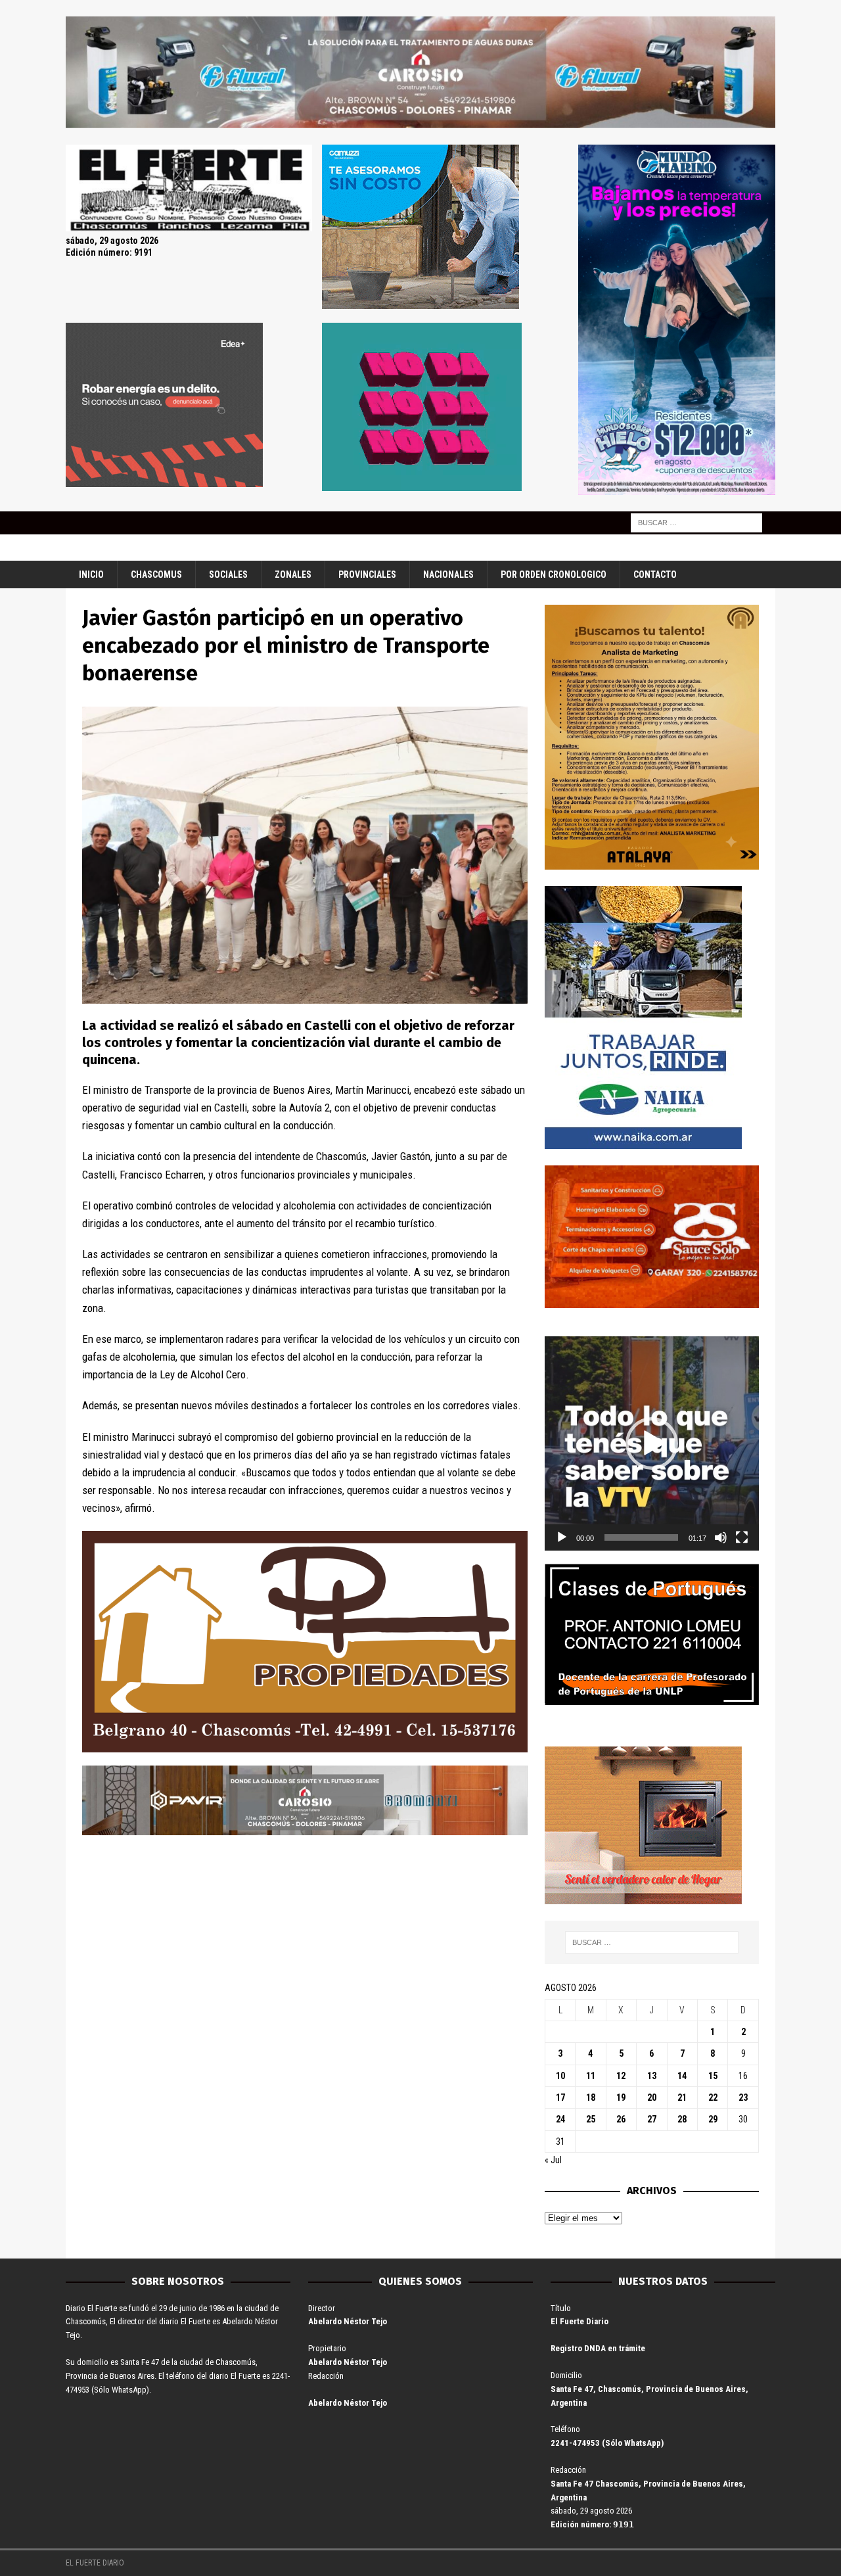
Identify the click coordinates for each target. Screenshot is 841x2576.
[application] (652, 1443)
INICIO (91, 574)
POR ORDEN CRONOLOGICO (554, 574)
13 (652, 2076)
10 (560, 2076)
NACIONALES (448, 574)
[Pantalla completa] (742, 1537)
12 (621, 2076)
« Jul (553, 2160)
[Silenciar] (721, 1537)
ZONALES (293, 574)
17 (560, 2097)
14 (682, 2076)
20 (652, 2097)
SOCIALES (228, 574)
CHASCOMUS (156, 574)
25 (591, 2119)
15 (713, 2076)
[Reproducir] (562, 1537)
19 (621, 2097)
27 (652, 2119)
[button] (652, 1443)
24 (560, 2119)
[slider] (641, 1537)
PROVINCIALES (367, 574)
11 (591, 2076)
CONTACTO (655, 574)
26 (621, 2119)
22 (713, 2097)
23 (743, 2097)
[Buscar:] (696, 522)
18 (591, 2097)
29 (713, 2119)
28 (682, 2119)
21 (682, 2097)
